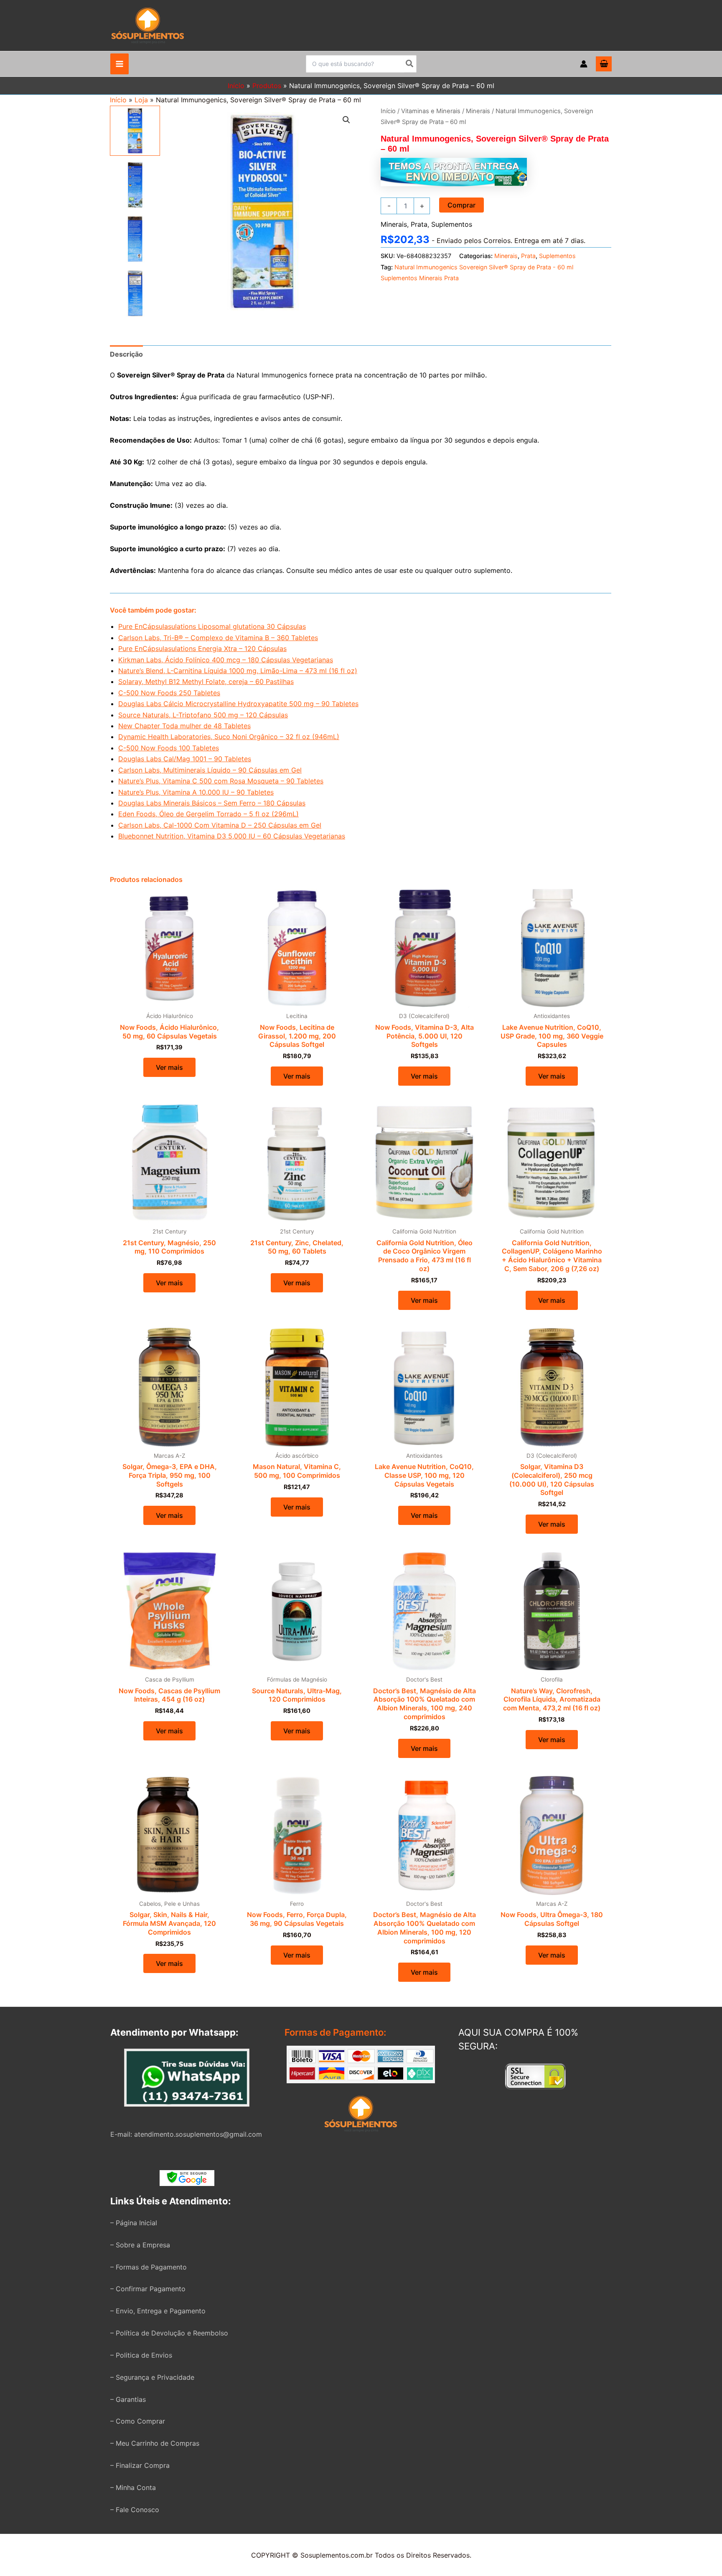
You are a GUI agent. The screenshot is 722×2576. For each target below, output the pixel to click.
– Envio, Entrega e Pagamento (158, 2311)
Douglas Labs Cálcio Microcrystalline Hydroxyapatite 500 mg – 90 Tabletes (238, 704)
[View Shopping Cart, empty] (604, 64)
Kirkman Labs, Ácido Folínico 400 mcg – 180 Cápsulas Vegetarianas (226, 660)
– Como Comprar (138, 2421)
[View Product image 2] (135, 185)
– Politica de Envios (141, 2355)
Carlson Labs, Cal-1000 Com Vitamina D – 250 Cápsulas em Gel (220, 825)
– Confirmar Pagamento (148, 2289)
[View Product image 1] (135, 131)
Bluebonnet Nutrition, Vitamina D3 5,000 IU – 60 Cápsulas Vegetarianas (232, 836)
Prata (419, 224)
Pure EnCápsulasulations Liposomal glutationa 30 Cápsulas (212, 626)
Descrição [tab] (126, 354)
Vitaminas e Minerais (431, 111)
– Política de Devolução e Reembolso (169, 2333)
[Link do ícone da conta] (584, 64)
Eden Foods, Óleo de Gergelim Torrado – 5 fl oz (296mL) (208, 814)
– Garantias (128, 2399)
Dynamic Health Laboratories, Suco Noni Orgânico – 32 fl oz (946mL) (229, 737)
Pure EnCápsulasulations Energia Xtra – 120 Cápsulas (202, 648)
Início (118, 100)
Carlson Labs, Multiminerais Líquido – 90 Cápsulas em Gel (210, 770)
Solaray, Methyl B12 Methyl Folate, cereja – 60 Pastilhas (206, 681)
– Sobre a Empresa (140, 2245)
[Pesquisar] (410, 64)
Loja (141, 100)
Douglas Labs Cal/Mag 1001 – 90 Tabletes (185, 759)
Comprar (461, 205)
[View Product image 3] (135, 239)
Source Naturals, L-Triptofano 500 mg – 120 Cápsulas (203, 715)
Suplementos (452, 224)
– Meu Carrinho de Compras (155, 2443)
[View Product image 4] (135, 294)
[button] (346, 120)
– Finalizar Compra (140, 2465)
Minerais (478, 111)
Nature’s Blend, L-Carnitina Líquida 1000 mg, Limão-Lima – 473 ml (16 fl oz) (238, 671)
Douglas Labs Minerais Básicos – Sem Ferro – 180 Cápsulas (212, 803)
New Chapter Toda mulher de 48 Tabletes (184, 726)
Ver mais (169, 1067)
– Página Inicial (134, 2223)
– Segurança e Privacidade (152, 2377)
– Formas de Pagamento (149, 2267)
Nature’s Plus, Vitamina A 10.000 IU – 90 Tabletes (196, 792)
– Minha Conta (133, 2487)
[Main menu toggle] (119, 64)
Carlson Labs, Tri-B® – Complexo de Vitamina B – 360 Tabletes (218, 638)
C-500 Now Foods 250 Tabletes (169, 693)
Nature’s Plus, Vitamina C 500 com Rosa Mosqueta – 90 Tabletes (221, 781)
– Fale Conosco (135, 2510)
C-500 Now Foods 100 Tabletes (169, 748)
